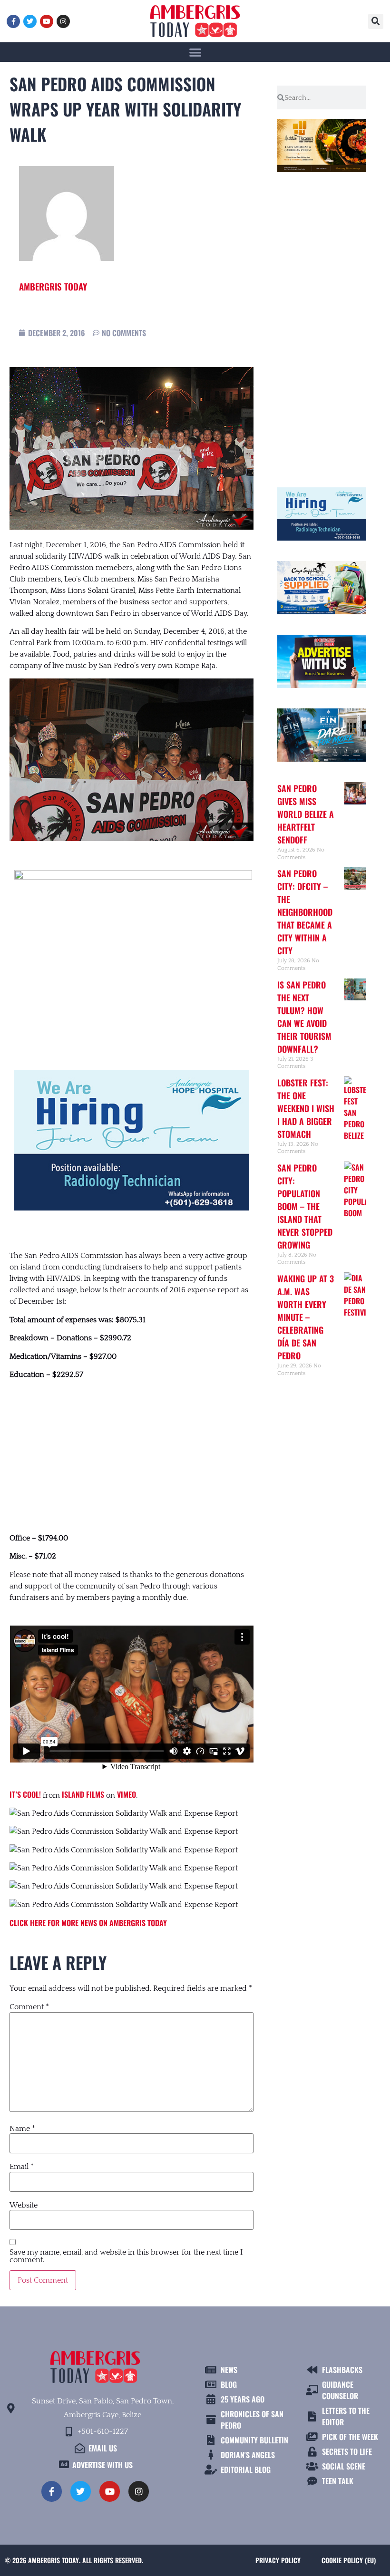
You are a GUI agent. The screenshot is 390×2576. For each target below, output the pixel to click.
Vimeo (127, 1794)
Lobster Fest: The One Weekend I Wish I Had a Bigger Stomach (306, 1108)
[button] (376, 21)
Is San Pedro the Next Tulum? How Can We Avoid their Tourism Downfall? (304, 1017)
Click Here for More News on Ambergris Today (88, 1923)
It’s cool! (25, 1794)
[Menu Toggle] (195, 52)
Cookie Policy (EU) (349, 2560)
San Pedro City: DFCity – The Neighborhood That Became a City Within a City (305, 912)
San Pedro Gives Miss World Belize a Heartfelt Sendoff (306, 814)
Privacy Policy (278, 2560)
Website (24, 2205)
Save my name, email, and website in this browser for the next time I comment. (126, 2256)
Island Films (83, 1794)
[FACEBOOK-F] (13, 21)
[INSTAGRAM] (63, 21)
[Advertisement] (132, 1456)
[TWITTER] (30, 21)
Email (22, 2167)
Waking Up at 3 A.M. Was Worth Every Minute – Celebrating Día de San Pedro (306, 1317)
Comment (29, 2007)
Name (22, 2129)
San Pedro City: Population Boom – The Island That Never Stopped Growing (305, 1206)
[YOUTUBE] (47, 21)
